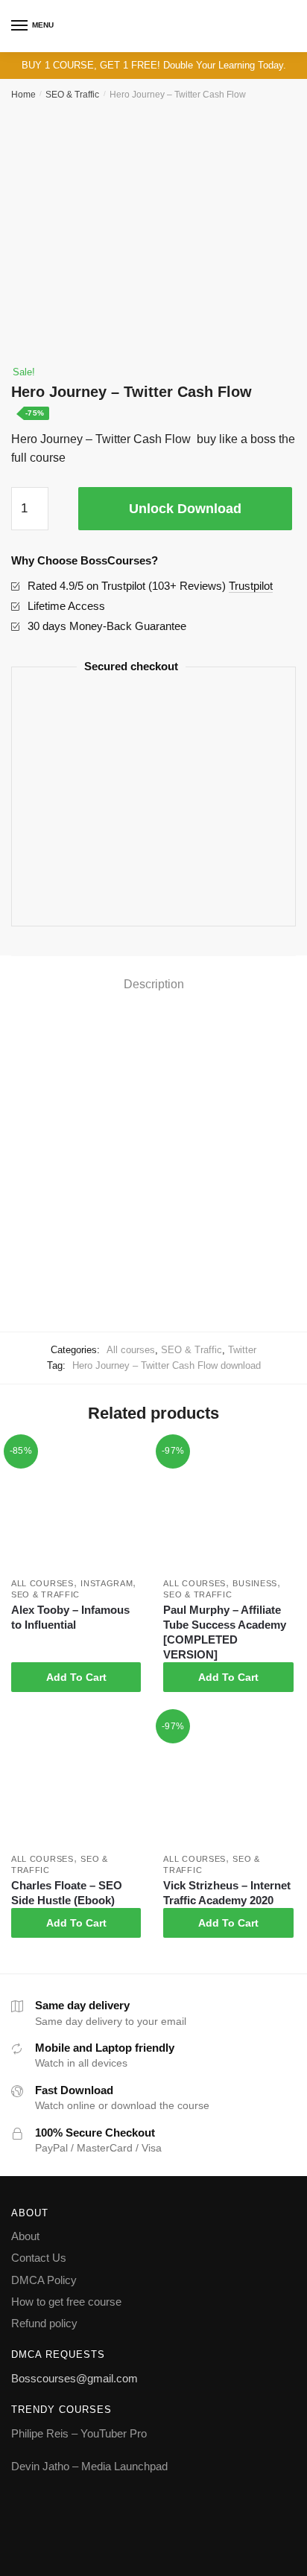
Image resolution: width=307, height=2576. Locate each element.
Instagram (107, 1583)
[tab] (153, 985)
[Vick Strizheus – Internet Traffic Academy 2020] (228, 1781)
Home (23, 95)
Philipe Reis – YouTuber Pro (79, 2433)
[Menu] (20, 26)
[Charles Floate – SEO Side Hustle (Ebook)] (76, 1781)
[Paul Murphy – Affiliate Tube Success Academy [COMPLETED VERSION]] (228, 1507)
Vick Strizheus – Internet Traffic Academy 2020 (227, 1893)
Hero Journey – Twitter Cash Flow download (167, 1365)
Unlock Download (185, 509)
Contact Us (39, 2258)
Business (255, 1583)
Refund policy (44, 2323)
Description (154, 984)
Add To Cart (76, 1677)
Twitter (242, 1350)
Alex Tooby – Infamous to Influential (70, 1617)
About (25, 2236)
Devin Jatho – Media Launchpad (89, 2466)
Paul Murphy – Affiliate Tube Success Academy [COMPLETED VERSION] (225, 1632)
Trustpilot (251, 586)
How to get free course (66, 2302)
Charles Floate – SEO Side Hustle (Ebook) (67, 1893)
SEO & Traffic (72, 95)
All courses (131, 1350)
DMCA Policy (44, 2280)
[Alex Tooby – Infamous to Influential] (76, 1507)
